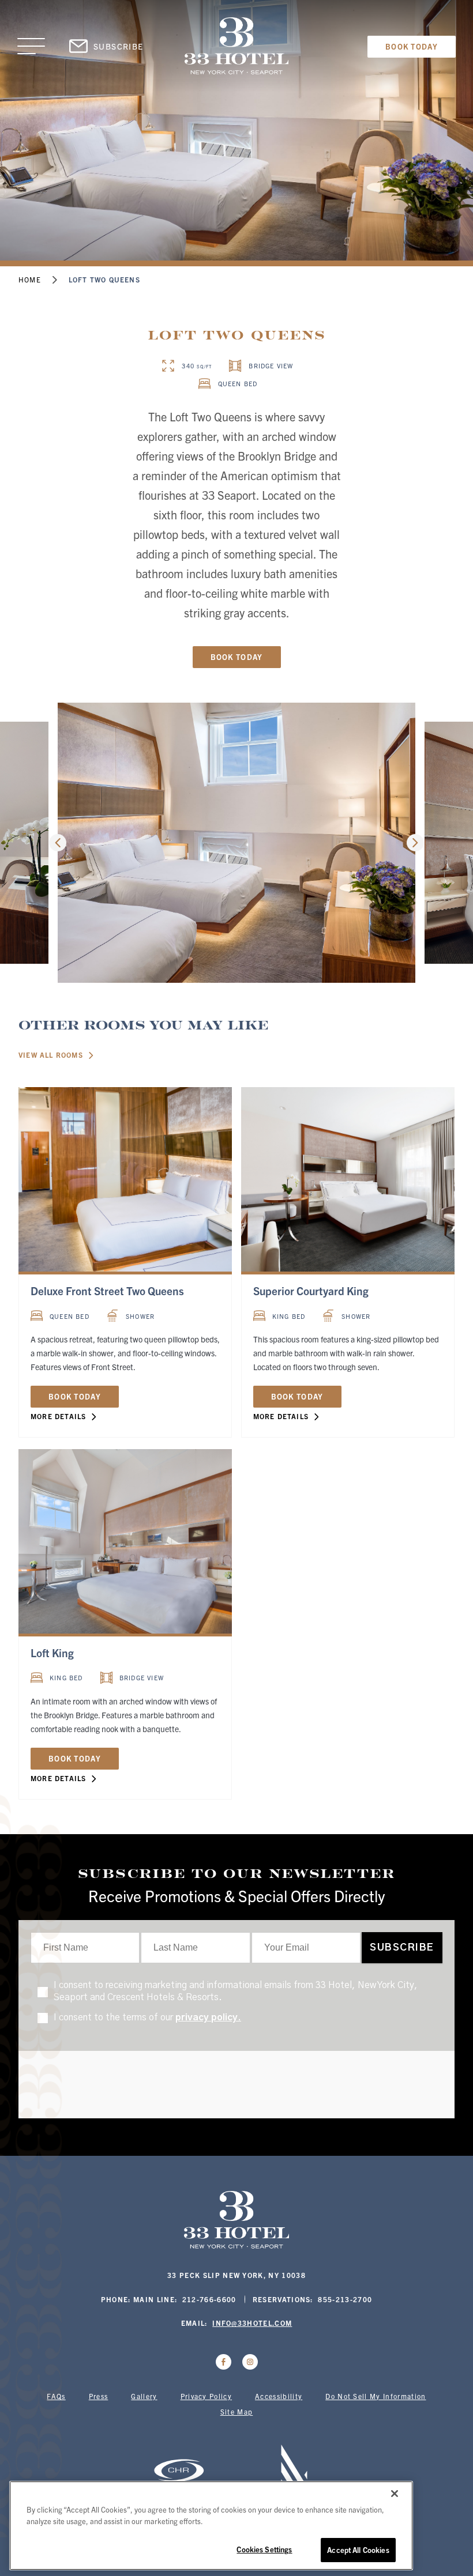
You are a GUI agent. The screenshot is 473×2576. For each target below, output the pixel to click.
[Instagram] (250, 2362)
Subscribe (119, 46)
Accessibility (279, 2396)
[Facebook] (224, 2362)
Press (99, 2396)
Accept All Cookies (358, 2550)
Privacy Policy (206, 2396)
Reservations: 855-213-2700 (313, 2299)
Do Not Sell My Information (376, 2396)
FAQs (56, 2396)
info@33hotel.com (252, 2323)
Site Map (237, 2411)
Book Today (412, 46)
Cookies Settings (264, 2549)
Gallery (144, 2396)
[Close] (395, 2494)
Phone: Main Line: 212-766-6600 (169, 2299)
